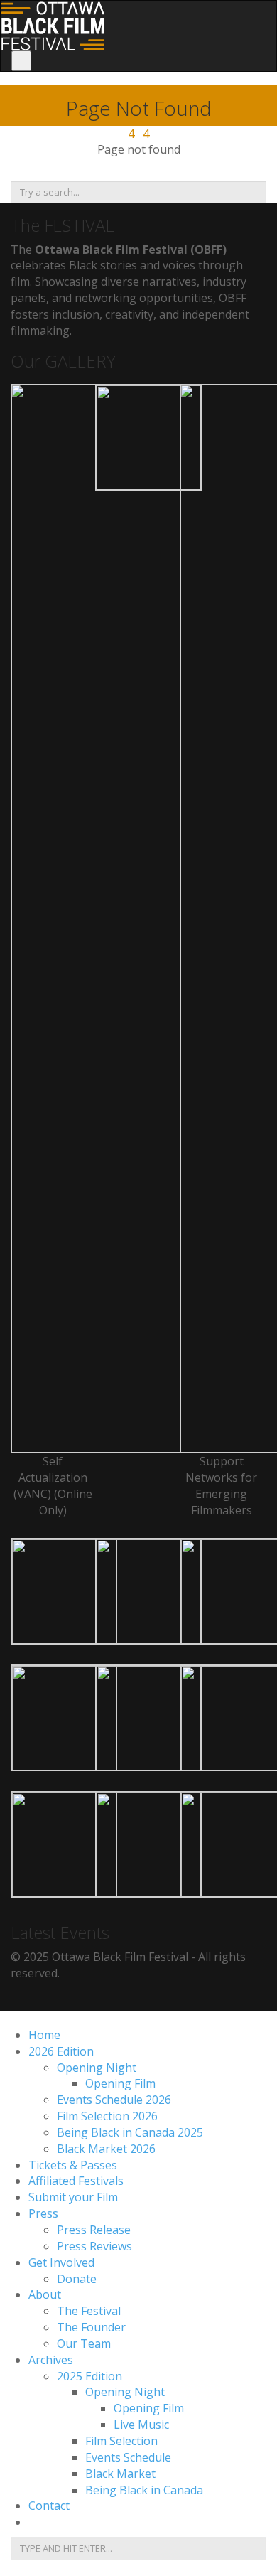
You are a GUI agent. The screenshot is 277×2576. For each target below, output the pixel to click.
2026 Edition (61, 2051)
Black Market (120, 2474)
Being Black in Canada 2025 (130, 2132)
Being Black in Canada (144, 2490)
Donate (77, 2279)
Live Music (141, 2425)
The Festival (89, 2311)
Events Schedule (128, 2457)
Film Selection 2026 (107, 2116)
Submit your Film (73, 2197)
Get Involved (61, 2262)
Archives (51, 2360)
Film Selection (121, 2441)
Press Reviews (94, 2246)
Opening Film (120, 2083)
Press (43, 2213)
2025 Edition (89, 2376)
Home (44, 2035)
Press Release (94, 2230)
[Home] (53, 24)
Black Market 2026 (106, 2149)
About (45, 2294)
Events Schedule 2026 (114, 2100)
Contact (49, 2506)
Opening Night (97, 2068)
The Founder (91, 2327)
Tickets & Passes (73, 2165)
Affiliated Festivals (76, 2181)
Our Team (84, 2343)
